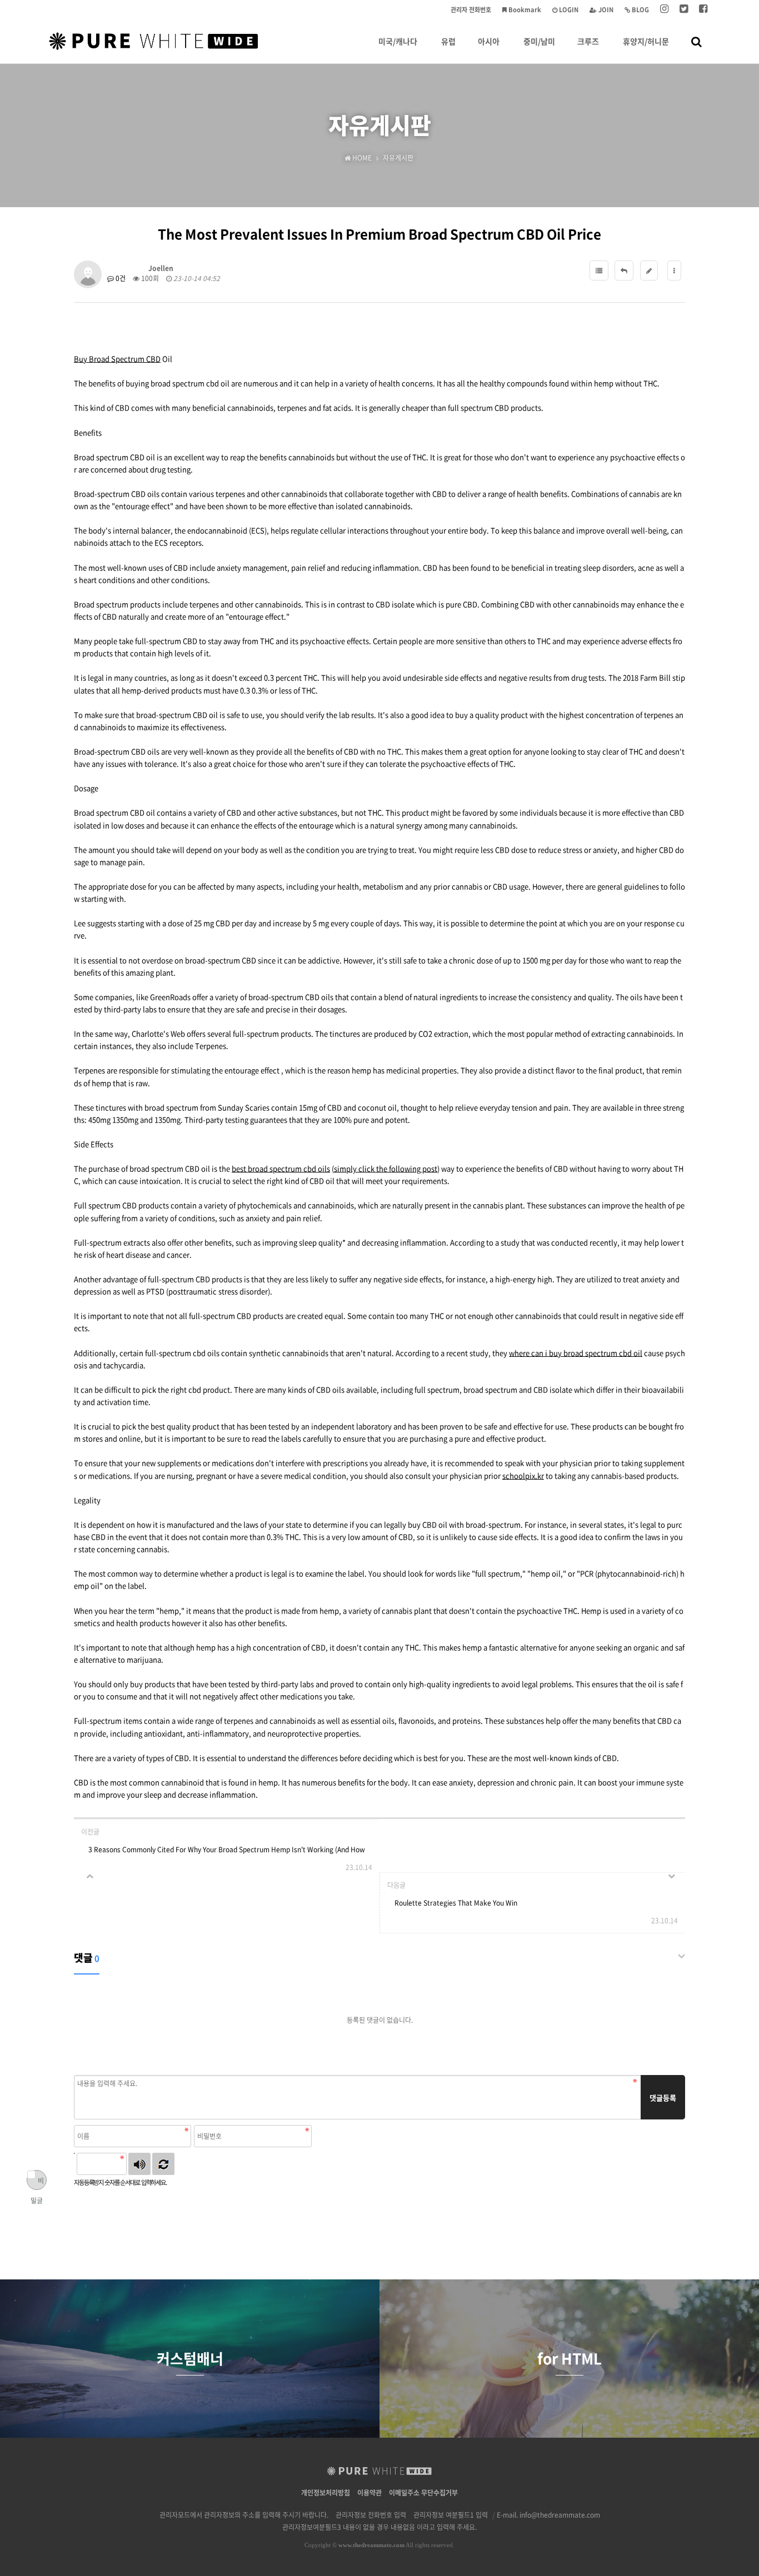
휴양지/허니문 (646, 41)
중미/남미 (539, 41)
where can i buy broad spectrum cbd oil (576, 1353)
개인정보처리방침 (326, 2493)
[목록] (599, 270)
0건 (120, 278)
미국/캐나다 (398, 41)
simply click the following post (386, 1168)
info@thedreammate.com (560, 2515)
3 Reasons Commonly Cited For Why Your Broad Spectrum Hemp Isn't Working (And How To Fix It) (227, 1853)
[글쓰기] (649, 270)
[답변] (624, 270)
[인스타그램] (664, 10)
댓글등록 (663, 2098)
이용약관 (369, 2493)
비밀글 (37, 2183)
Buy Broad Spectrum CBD (117, 359)
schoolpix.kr (523, 1475)
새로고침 (163, 2164)
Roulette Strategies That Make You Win (456, 1903)
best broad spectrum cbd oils (281, 1168)
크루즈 (588, 41)
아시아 (489, 41)
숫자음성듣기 (139, 2164)
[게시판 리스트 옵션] (674, 270)
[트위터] (684, 10)
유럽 (448, 41)
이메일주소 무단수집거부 (423, 2493)
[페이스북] (703, 10)
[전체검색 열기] (696, 41)
